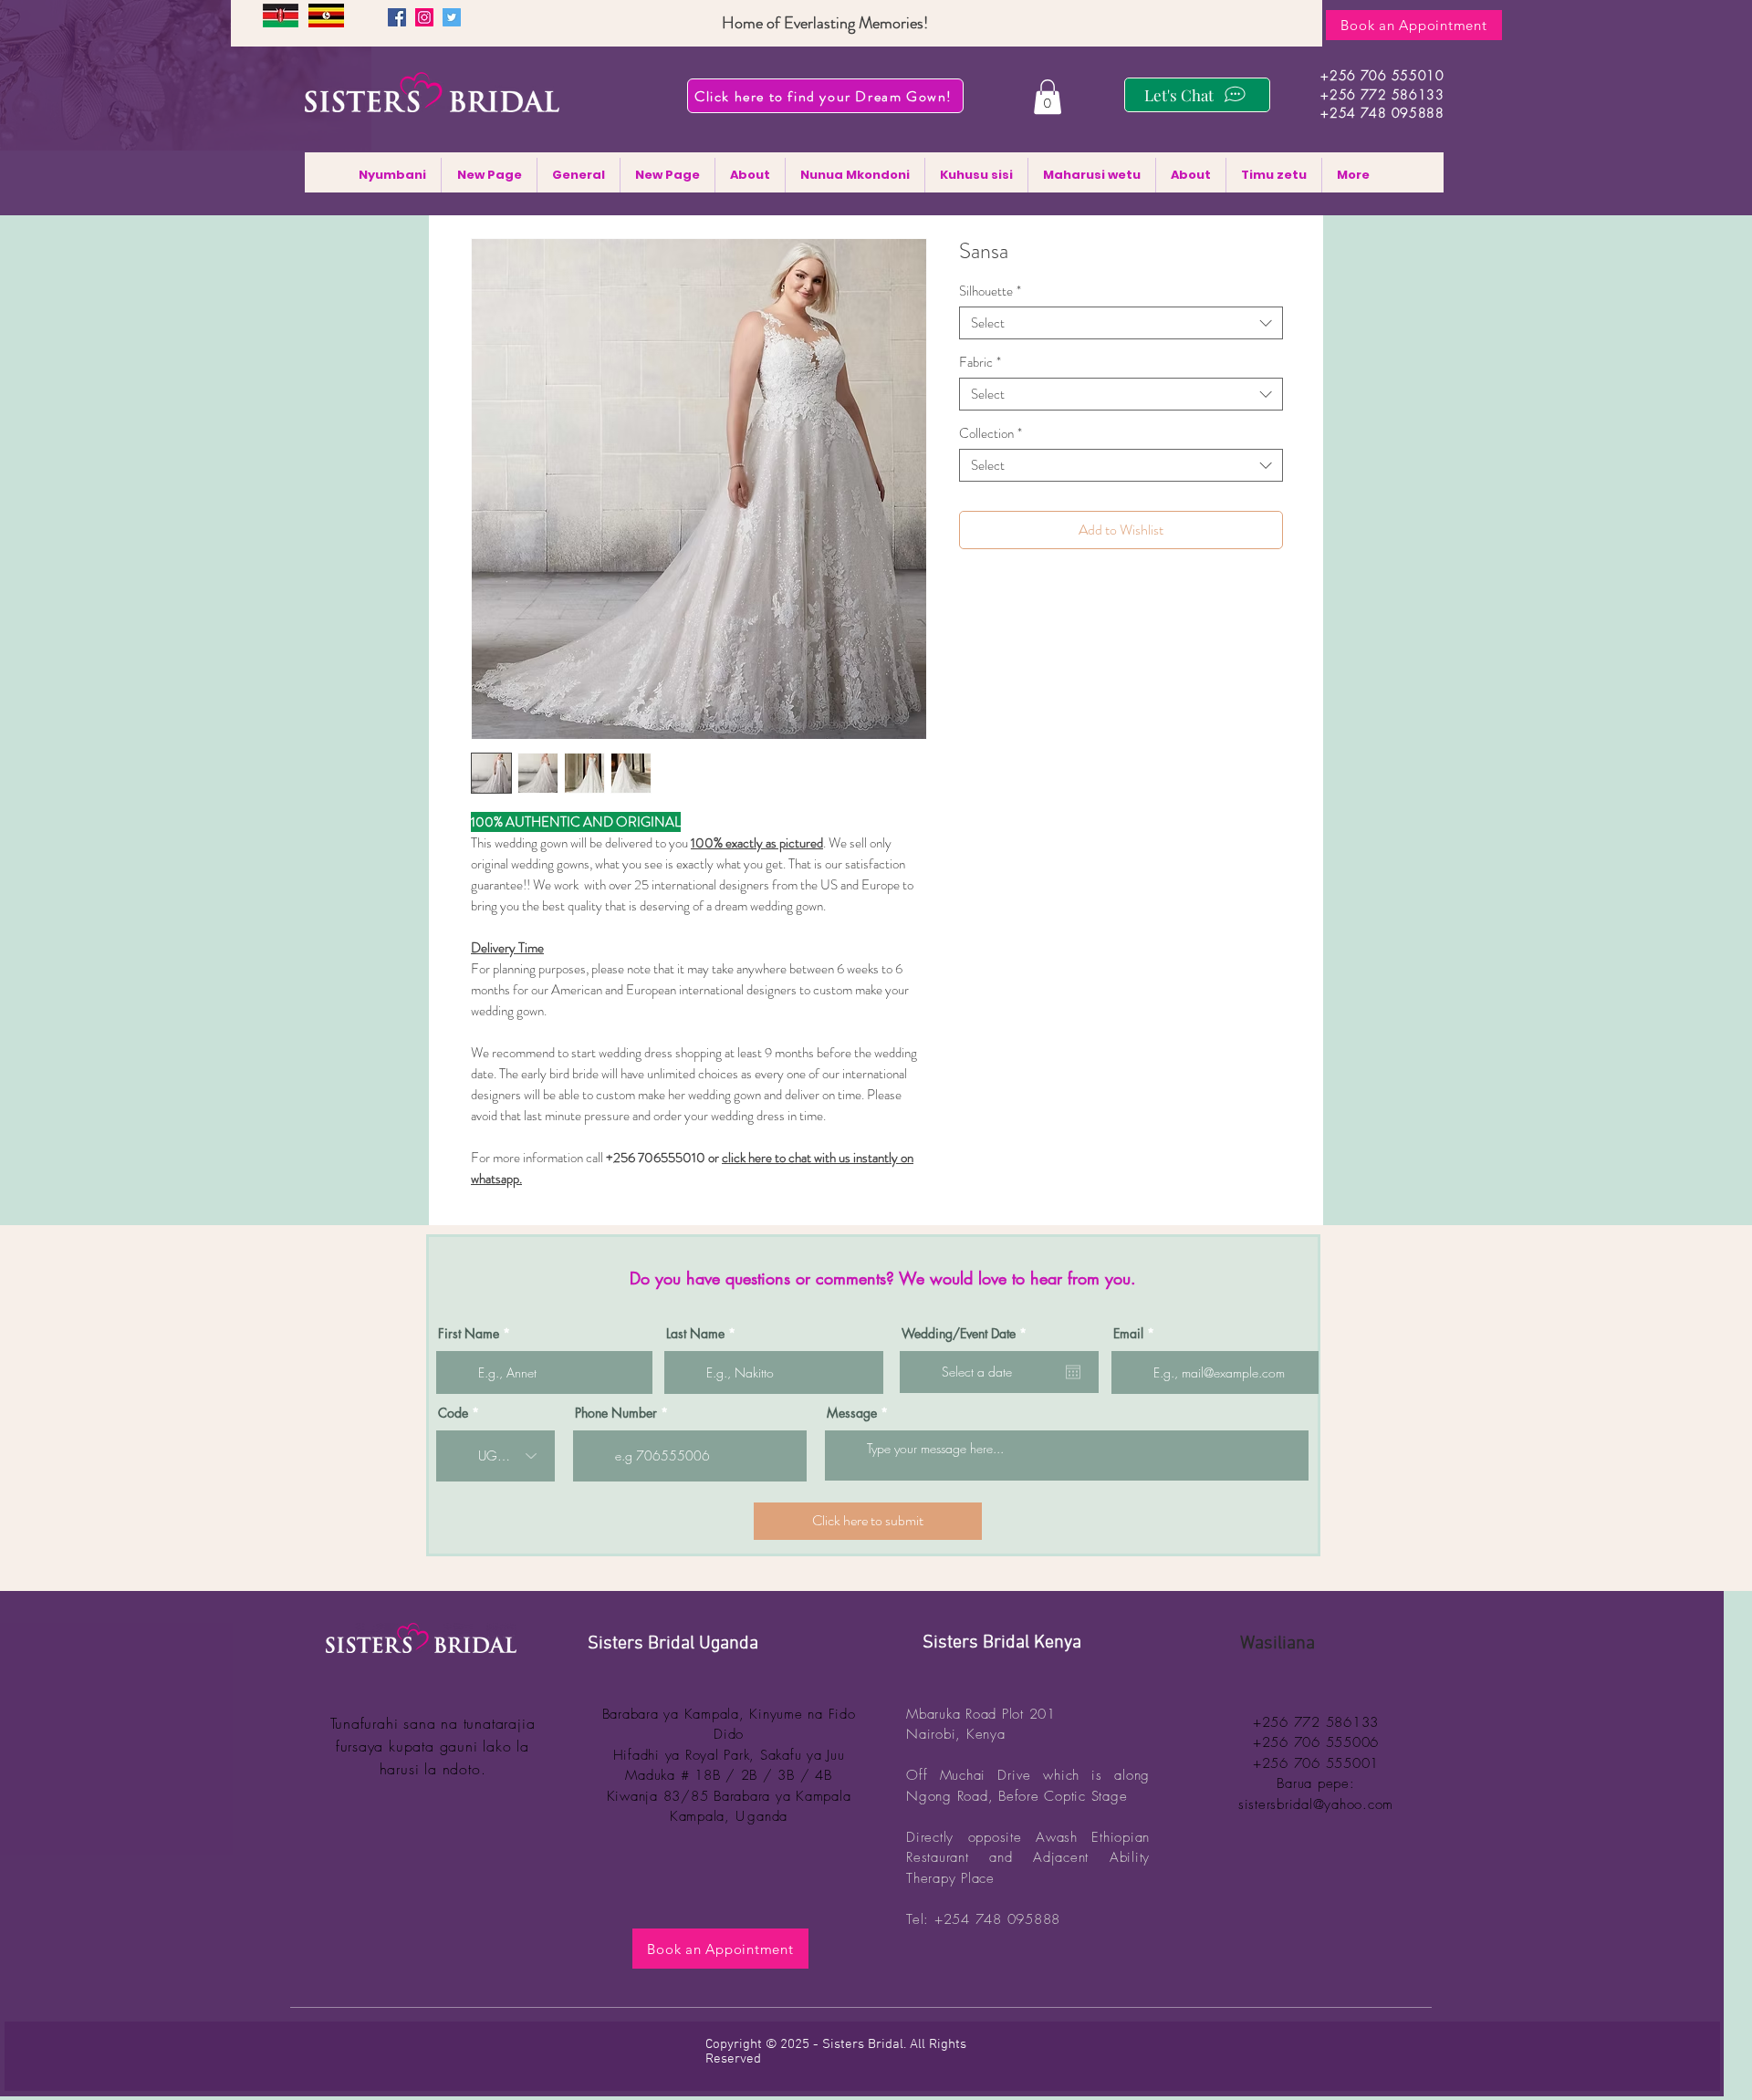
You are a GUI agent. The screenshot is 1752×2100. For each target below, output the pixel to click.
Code (453, 1413)
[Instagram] (424, 17)
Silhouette (990, 291)
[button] (1048, 97)
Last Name (695, 1334)
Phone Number (616, 1413)
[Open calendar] (1073, 1372)
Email (1128, 1334)
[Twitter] (452, 17)
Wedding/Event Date (967, 1334)
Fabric (980, 362)
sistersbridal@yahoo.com (1316, 1804)
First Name (469, 1334)
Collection (991, 433)
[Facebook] (397, 17)
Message (852, 1413)
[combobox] (1121, 323)
